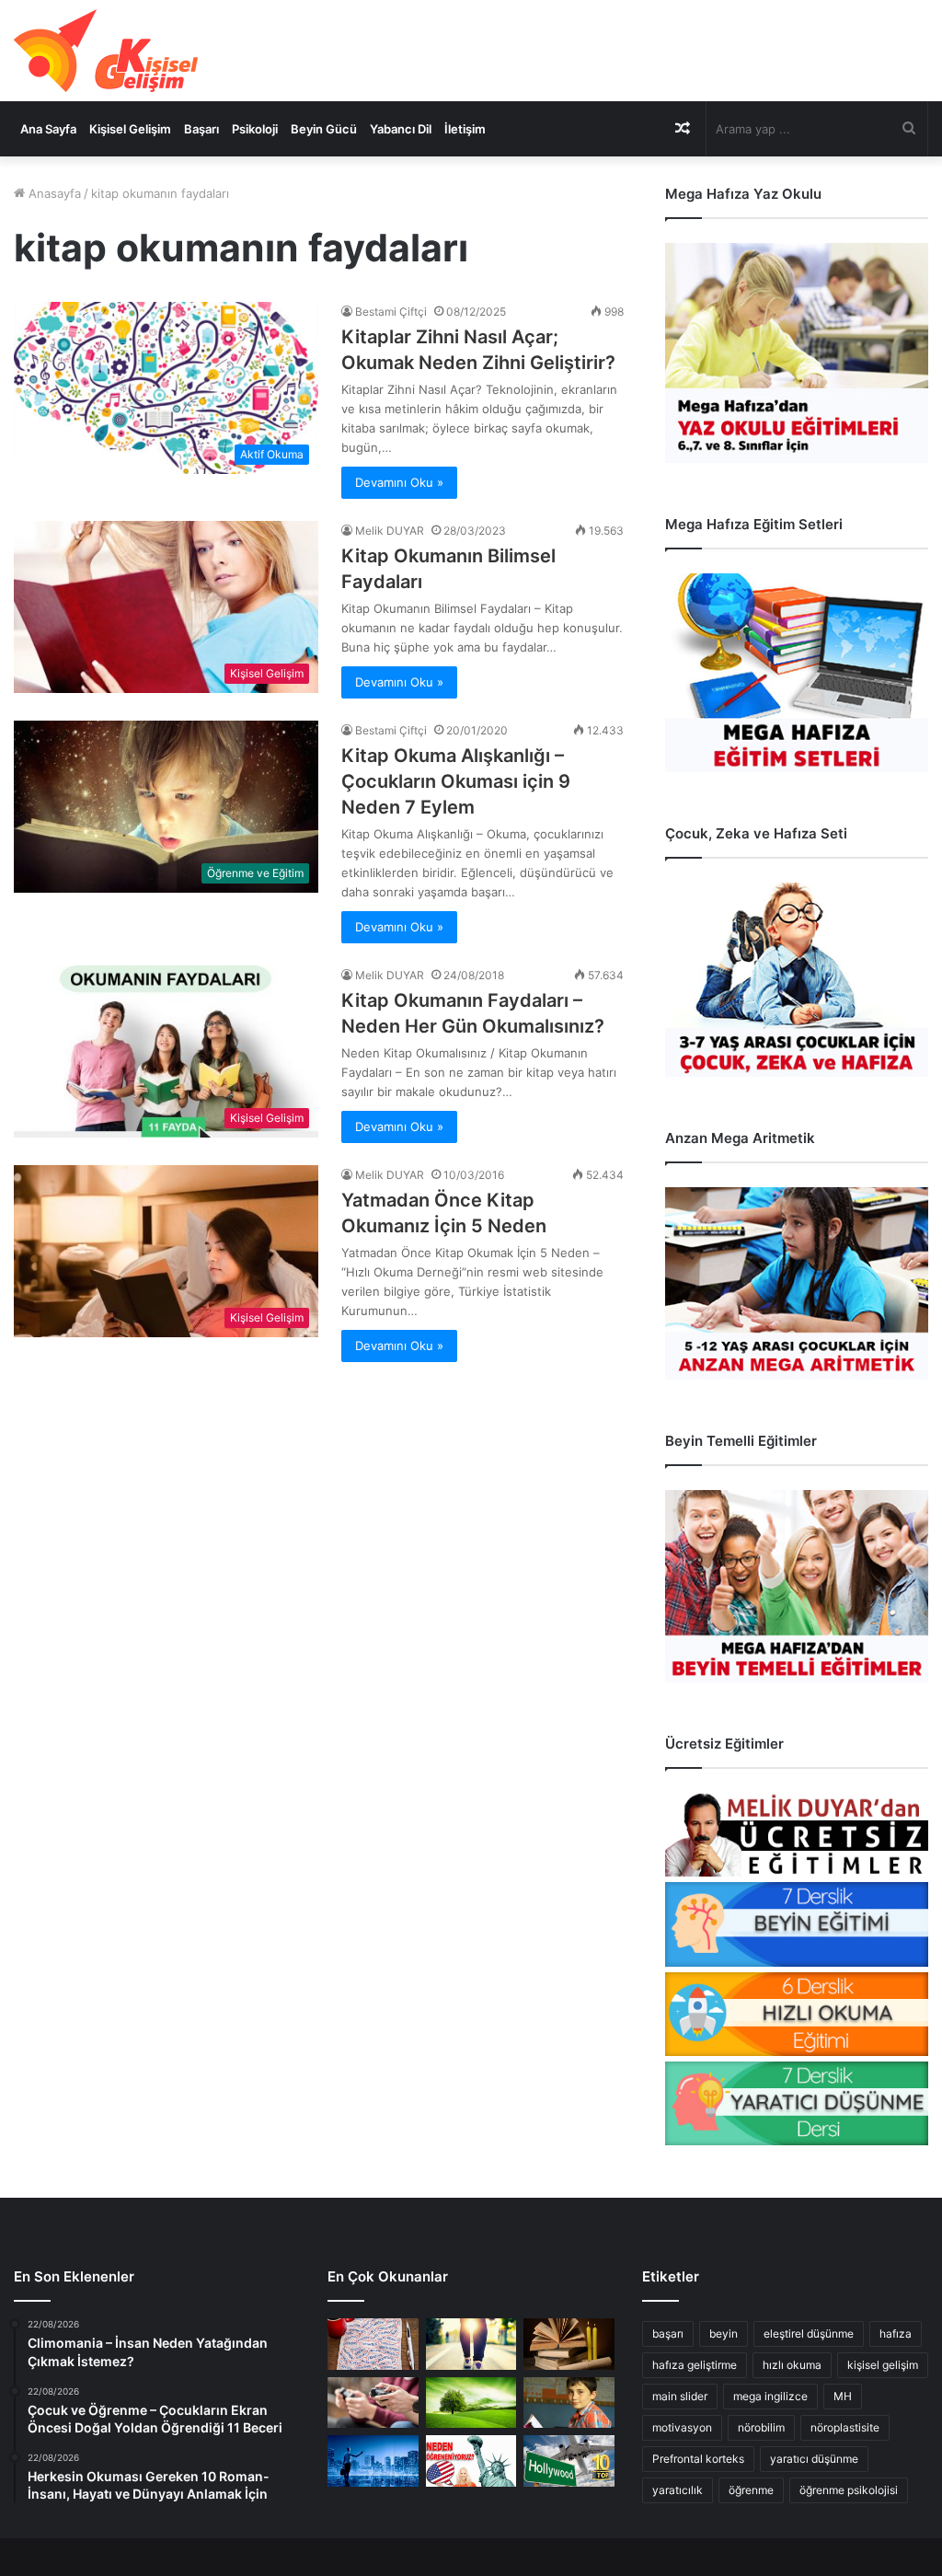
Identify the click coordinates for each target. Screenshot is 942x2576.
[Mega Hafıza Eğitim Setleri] (797, 673)
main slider (680, 2396)
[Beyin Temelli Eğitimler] (797, 1586)
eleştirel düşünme (809, 2333)
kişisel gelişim (883, 2365)
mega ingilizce (770, 2396)
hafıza (896, 2333)
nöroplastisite (845, 2427)
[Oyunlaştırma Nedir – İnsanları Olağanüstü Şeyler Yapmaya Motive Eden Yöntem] (373, 2403)
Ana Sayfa (48, 129)
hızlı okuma (792, 2365)
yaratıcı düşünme (814, 2459)
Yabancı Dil (401, 129)
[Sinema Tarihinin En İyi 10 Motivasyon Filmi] (569, 2461)
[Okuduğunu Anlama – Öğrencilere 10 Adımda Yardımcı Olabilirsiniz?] (569, 2403)
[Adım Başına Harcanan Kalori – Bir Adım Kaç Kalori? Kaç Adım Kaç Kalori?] (471, 2344)
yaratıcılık (678, 2490)
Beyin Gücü (324, 129)
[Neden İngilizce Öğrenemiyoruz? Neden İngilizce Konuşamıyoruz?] (471, 2461)
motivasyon (682, 2427)
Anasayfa (53, 193)
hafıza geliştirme (695, 2365)
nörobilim (761, 2427)
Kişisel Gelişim (130, 129)
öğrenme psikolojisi (849, 2490)
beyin (724, 2333)
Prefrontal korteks (698, 2459)
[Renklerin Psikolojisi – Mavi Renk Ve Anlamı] (373, 2461)
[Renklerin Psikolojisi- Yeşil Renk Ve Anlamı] (471, 2403)
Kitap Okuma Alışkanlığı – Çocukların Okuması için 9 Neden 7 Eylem (456, 781)
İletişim (465, 129)
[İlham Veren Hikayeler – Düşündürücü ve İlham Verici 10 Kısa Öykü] (569, 2344)
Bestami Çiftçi (391, 312)
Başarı (201, 129)
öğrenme (751, 2490)
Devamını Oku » (399, 482)
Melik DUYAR (390, 531)
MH (843, 2396)
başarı (668, 2333)
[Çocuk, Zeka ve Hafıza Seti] (797, 980)
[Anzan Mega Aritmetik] (797, 1283)
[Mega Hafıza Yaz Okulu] (797, 353)
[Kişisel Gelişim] (106, 51)
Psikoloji (255, 129)
